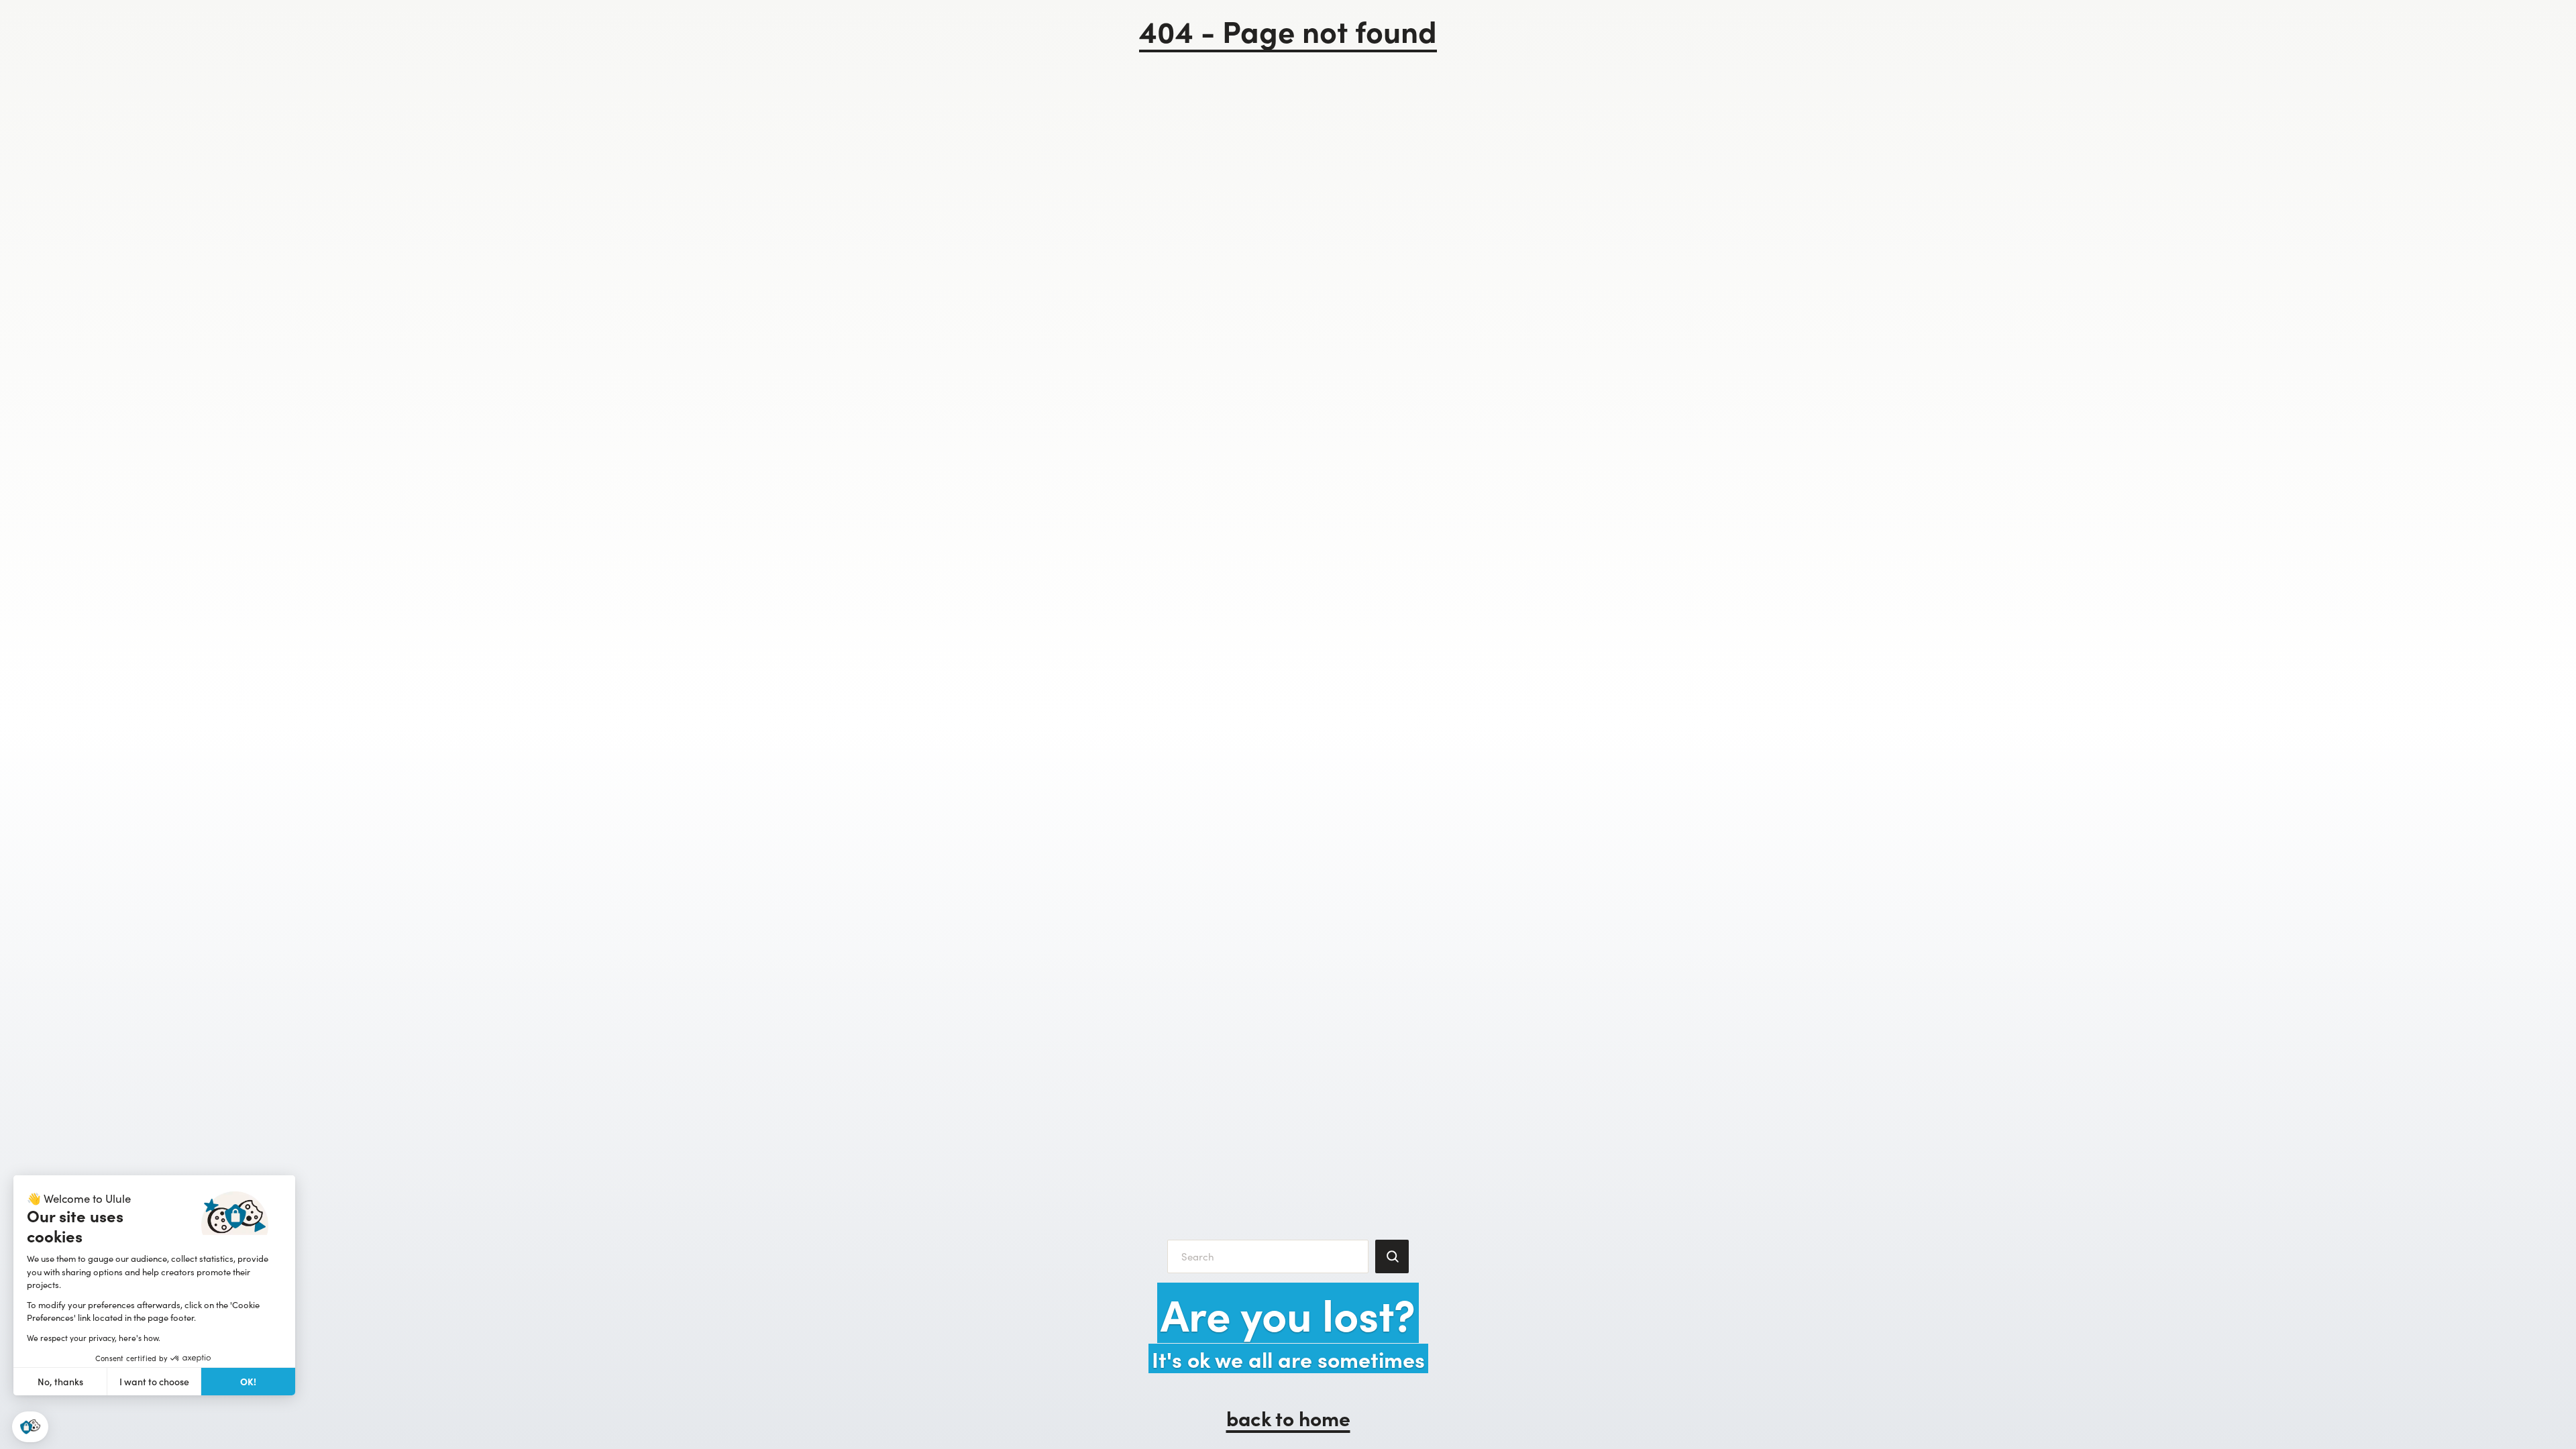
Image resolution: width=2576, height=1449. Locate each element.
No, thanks (60, 1382)
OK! (248, 1381)
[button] (30, 1427)
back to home (1288, 1417)
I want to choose (154, 1382)
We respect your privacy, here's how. (94, 1338)
